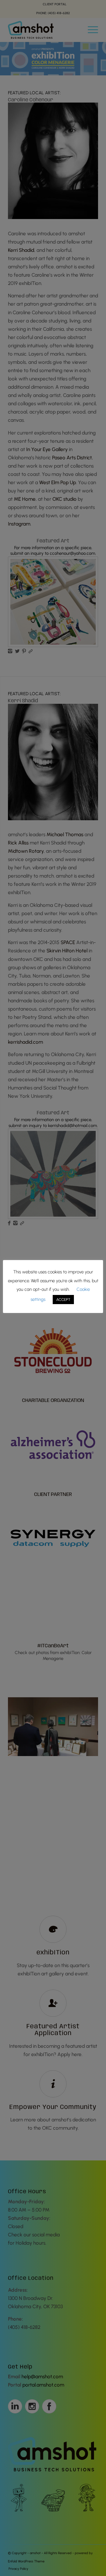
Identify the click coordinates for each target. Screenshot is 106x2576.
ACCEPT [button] (63, 1300)
